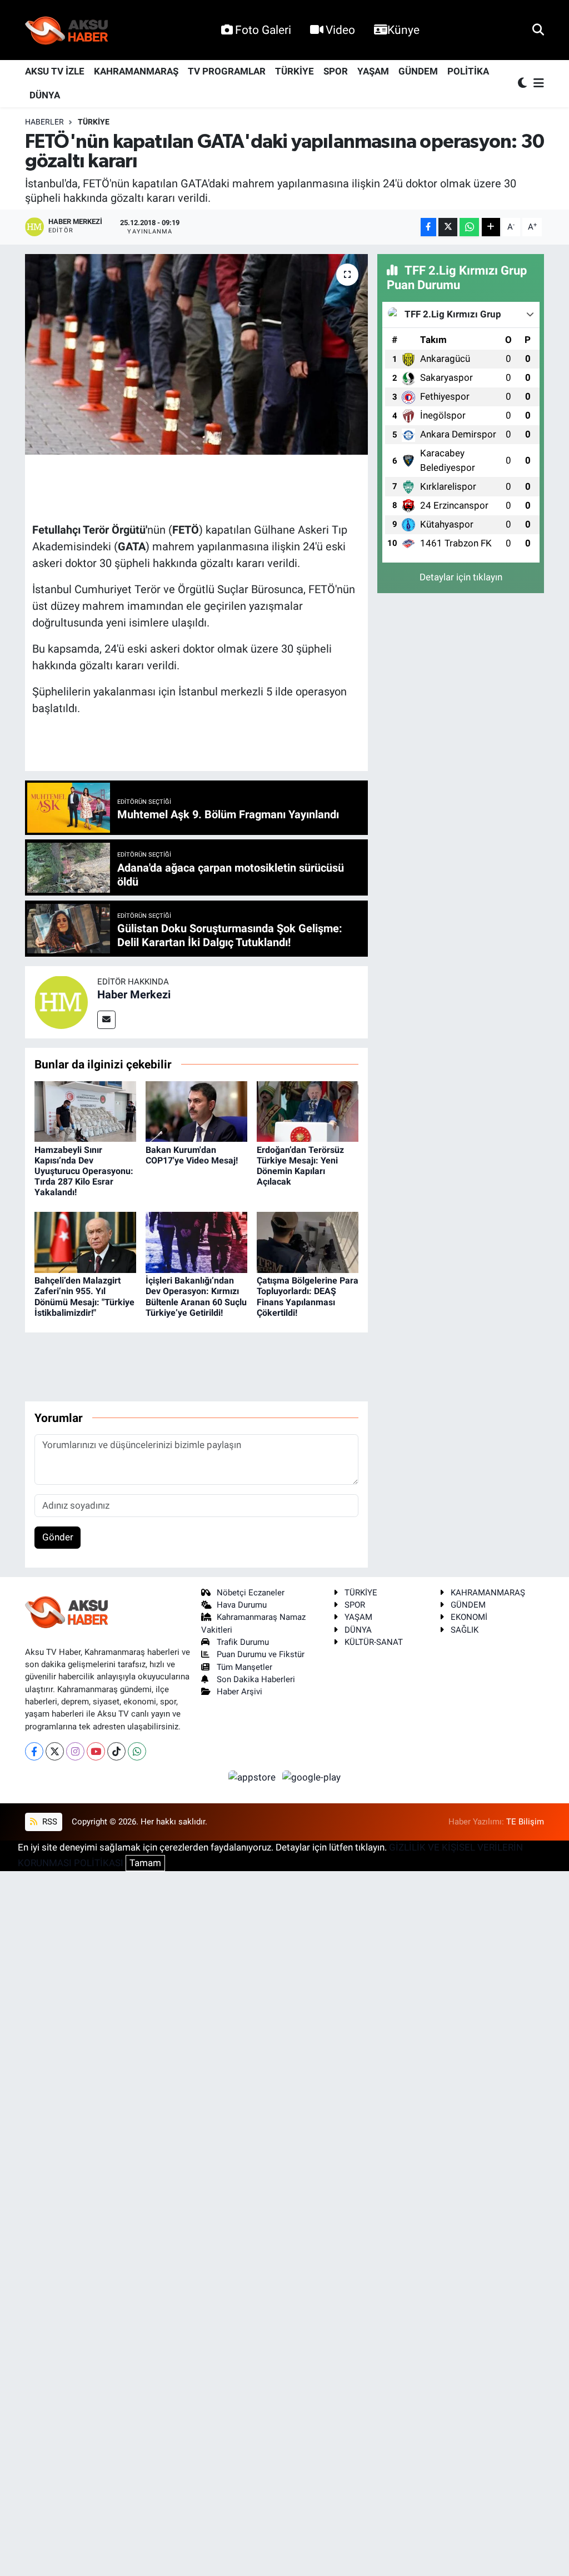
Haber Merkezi (134, 994)
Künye (403, 30)
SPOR (336, 71)
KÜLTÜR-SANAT (374, 1642)
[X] (55, 1751)
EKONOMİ (469, 1617)
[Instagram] (75, 1751)
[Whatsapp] (137, 1751)
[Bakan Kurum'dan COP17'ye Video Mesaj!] (196, 1111)
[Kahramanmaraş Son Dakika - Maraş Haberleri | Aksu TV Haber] (67, 30)
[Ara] (538, 29)
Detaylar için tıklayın (461, 577)
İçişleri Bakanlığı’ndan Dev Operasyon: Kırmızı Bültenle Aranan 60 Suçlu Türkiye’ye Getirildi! (196, 1297)
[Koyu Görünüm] (523, 84)
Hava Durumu (242, 1605)
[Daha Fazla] (491, 227)
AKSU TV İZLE (55, 71)
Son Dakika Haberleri (256, 1679)
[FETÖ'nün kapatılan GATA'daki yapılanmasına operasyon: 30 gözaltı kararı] (196, 355)
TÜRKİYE (295, 71)
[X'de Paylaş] (448, 227)
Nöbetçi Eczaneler (251, 1593)
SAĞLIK (465, 1630)
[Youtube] (96, 1751)
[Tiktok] (116, 1751)
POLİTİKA (468, 71)
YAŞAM (373, 71)
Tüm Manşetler (244, 1667)
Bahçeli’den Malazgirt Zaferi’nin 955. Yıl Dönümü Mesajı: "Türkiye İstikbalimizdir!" (84, 1297)
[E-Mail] (106, 1020)
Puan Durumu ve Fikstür (261, 1654)
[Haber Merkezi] (61, 1001)
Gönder (58, 1537)
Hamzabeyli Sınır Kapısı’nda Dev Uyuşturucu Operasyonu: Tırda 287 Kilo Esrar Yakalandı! (84, 1171)
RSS (49, 1822)
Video (340, 30)
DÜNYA (45, 95)
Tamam (145, 1863)
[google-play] (312, 1777)
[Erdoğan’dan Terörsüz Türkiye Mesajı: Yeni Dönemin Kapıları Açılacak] (308, 1111)
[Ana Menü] (537, 84)
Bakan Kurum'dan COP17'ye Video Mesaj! (192, 1155)
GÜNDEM (418, 71)
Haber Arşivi (239, 1692)
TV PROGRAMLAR (227, 71)
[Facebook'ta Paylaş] (428, 227)
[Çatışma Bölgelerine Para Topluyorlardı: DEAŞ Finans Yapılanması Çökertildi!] (308, 1242)
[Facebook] (34, 1751)
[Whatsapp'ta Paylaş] (469, 227)
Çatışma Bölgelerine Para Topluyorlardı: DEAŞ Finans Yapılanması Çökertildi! (308, 1297)
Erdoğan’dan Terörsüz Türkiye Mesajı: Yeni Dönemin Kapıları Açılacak (300, 1166)
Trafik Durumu (243, 1642)
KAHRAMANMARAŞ (136, 71)
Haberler (44, 122)
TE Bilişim (525, 1822)
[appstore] (253, 1777)
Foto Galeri (263, 30)
